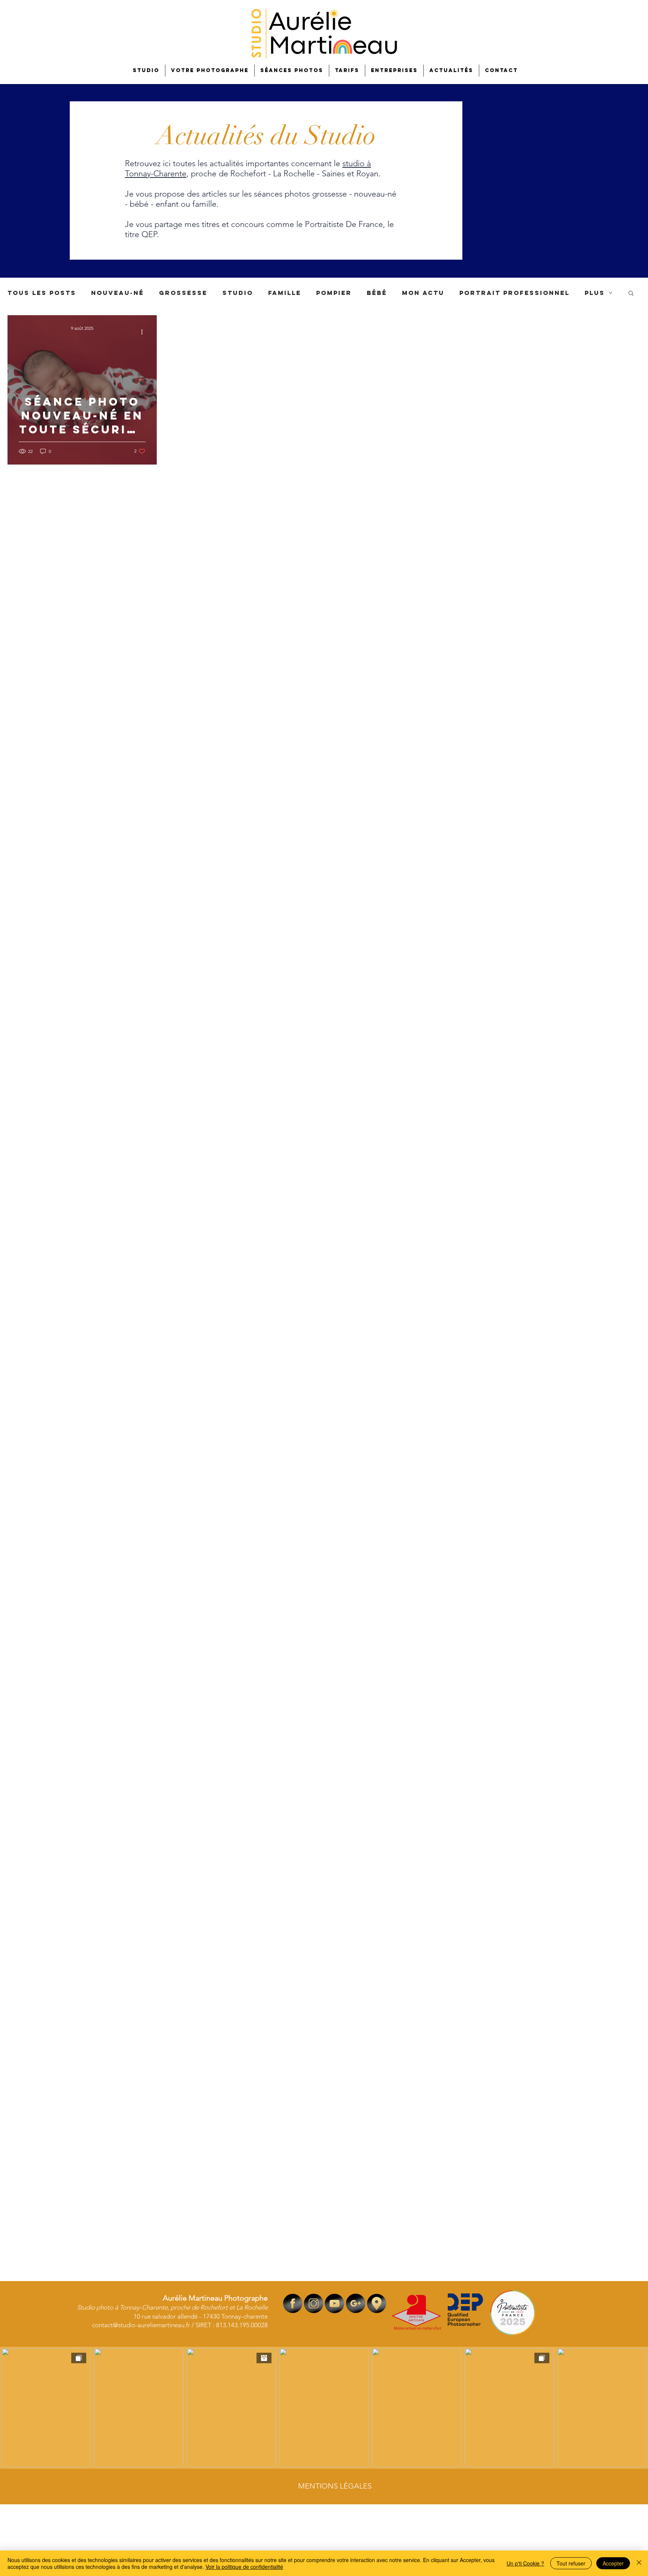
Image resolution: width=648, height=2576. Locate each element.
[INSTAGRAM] (314, 2303)
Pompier (334, 293)
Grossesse (183, 293)
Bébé (377, 293)
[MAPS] (377, 2303)
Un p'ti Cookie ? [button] (525, 2563)
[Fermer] (639, 2563)
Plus (595, 293)
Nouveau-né (118, 293)
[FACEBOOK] (293, 2303)
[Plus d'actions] (144, 332)
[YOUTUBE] (335, 2303)
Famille (285, 293)
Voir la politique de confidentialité (244, 2567)
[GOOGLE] (356, 2303)
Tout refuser (571, 2563)
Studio (238, 293)
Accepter (613, 2563)
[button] (631, 294)
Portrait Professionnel (514, 293)
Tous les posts (42, 293)
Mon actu (423, 293)
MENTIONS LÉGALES (335, 2486)
